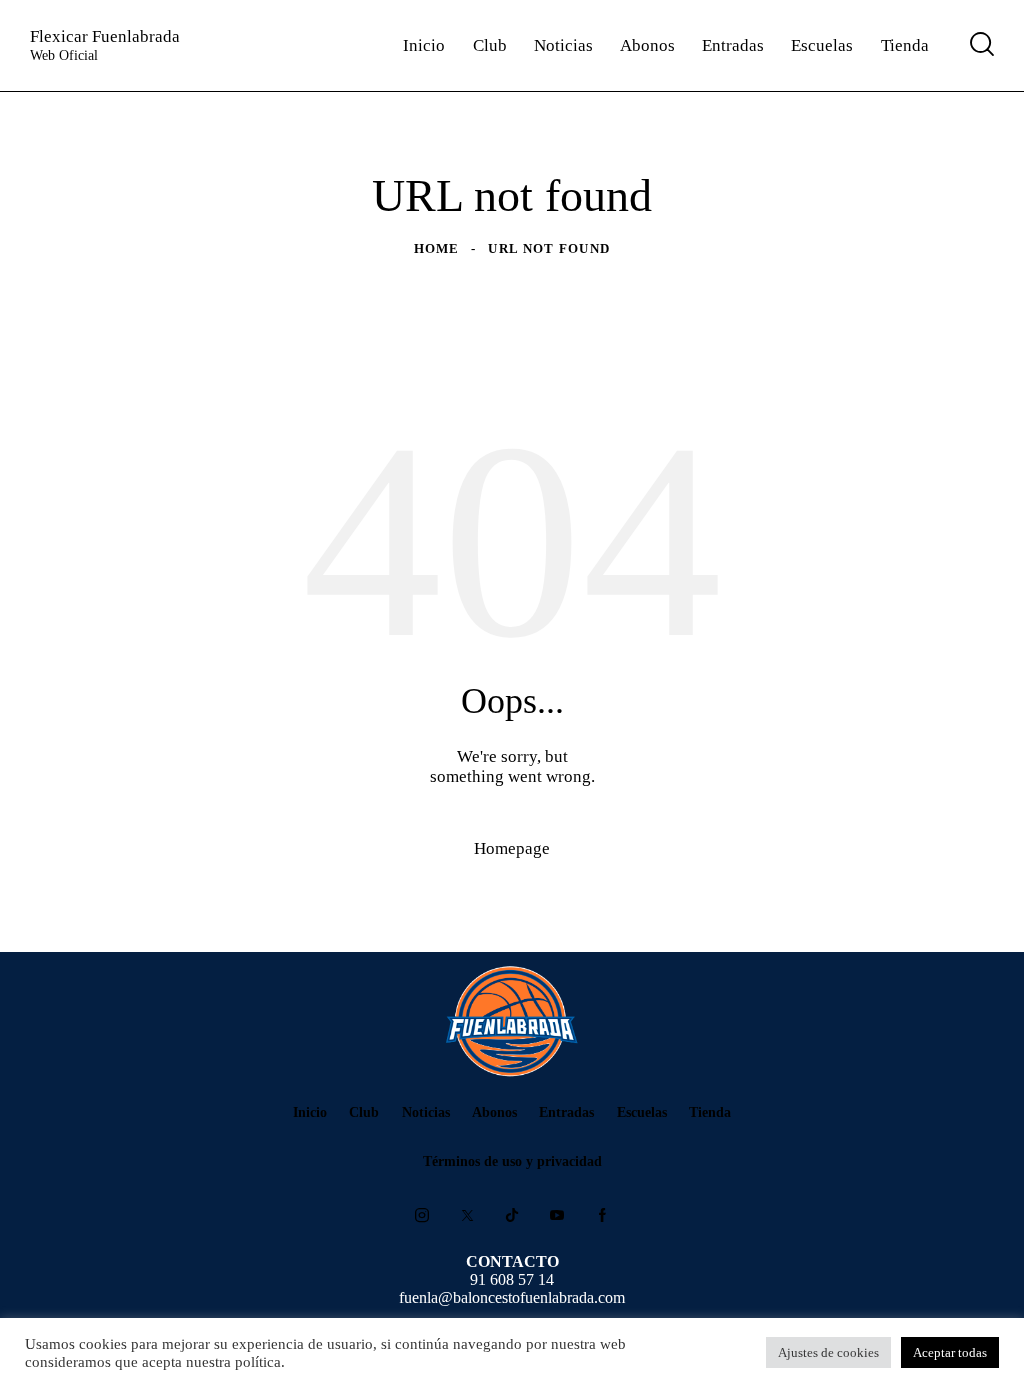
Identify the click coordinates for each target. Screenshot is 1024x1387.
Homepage (512, 848)
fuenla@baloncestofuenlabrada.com (512, 1297)
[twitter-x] (467, 1216)
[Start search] (982, 44)
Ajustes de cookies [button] (828, 1352)
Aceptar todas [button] (950, 1352)
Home (437, 248)
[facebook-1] (602, 1216)
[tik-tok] (512, 1216)
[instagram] (422, 1216)
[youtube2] (557, 1216)
